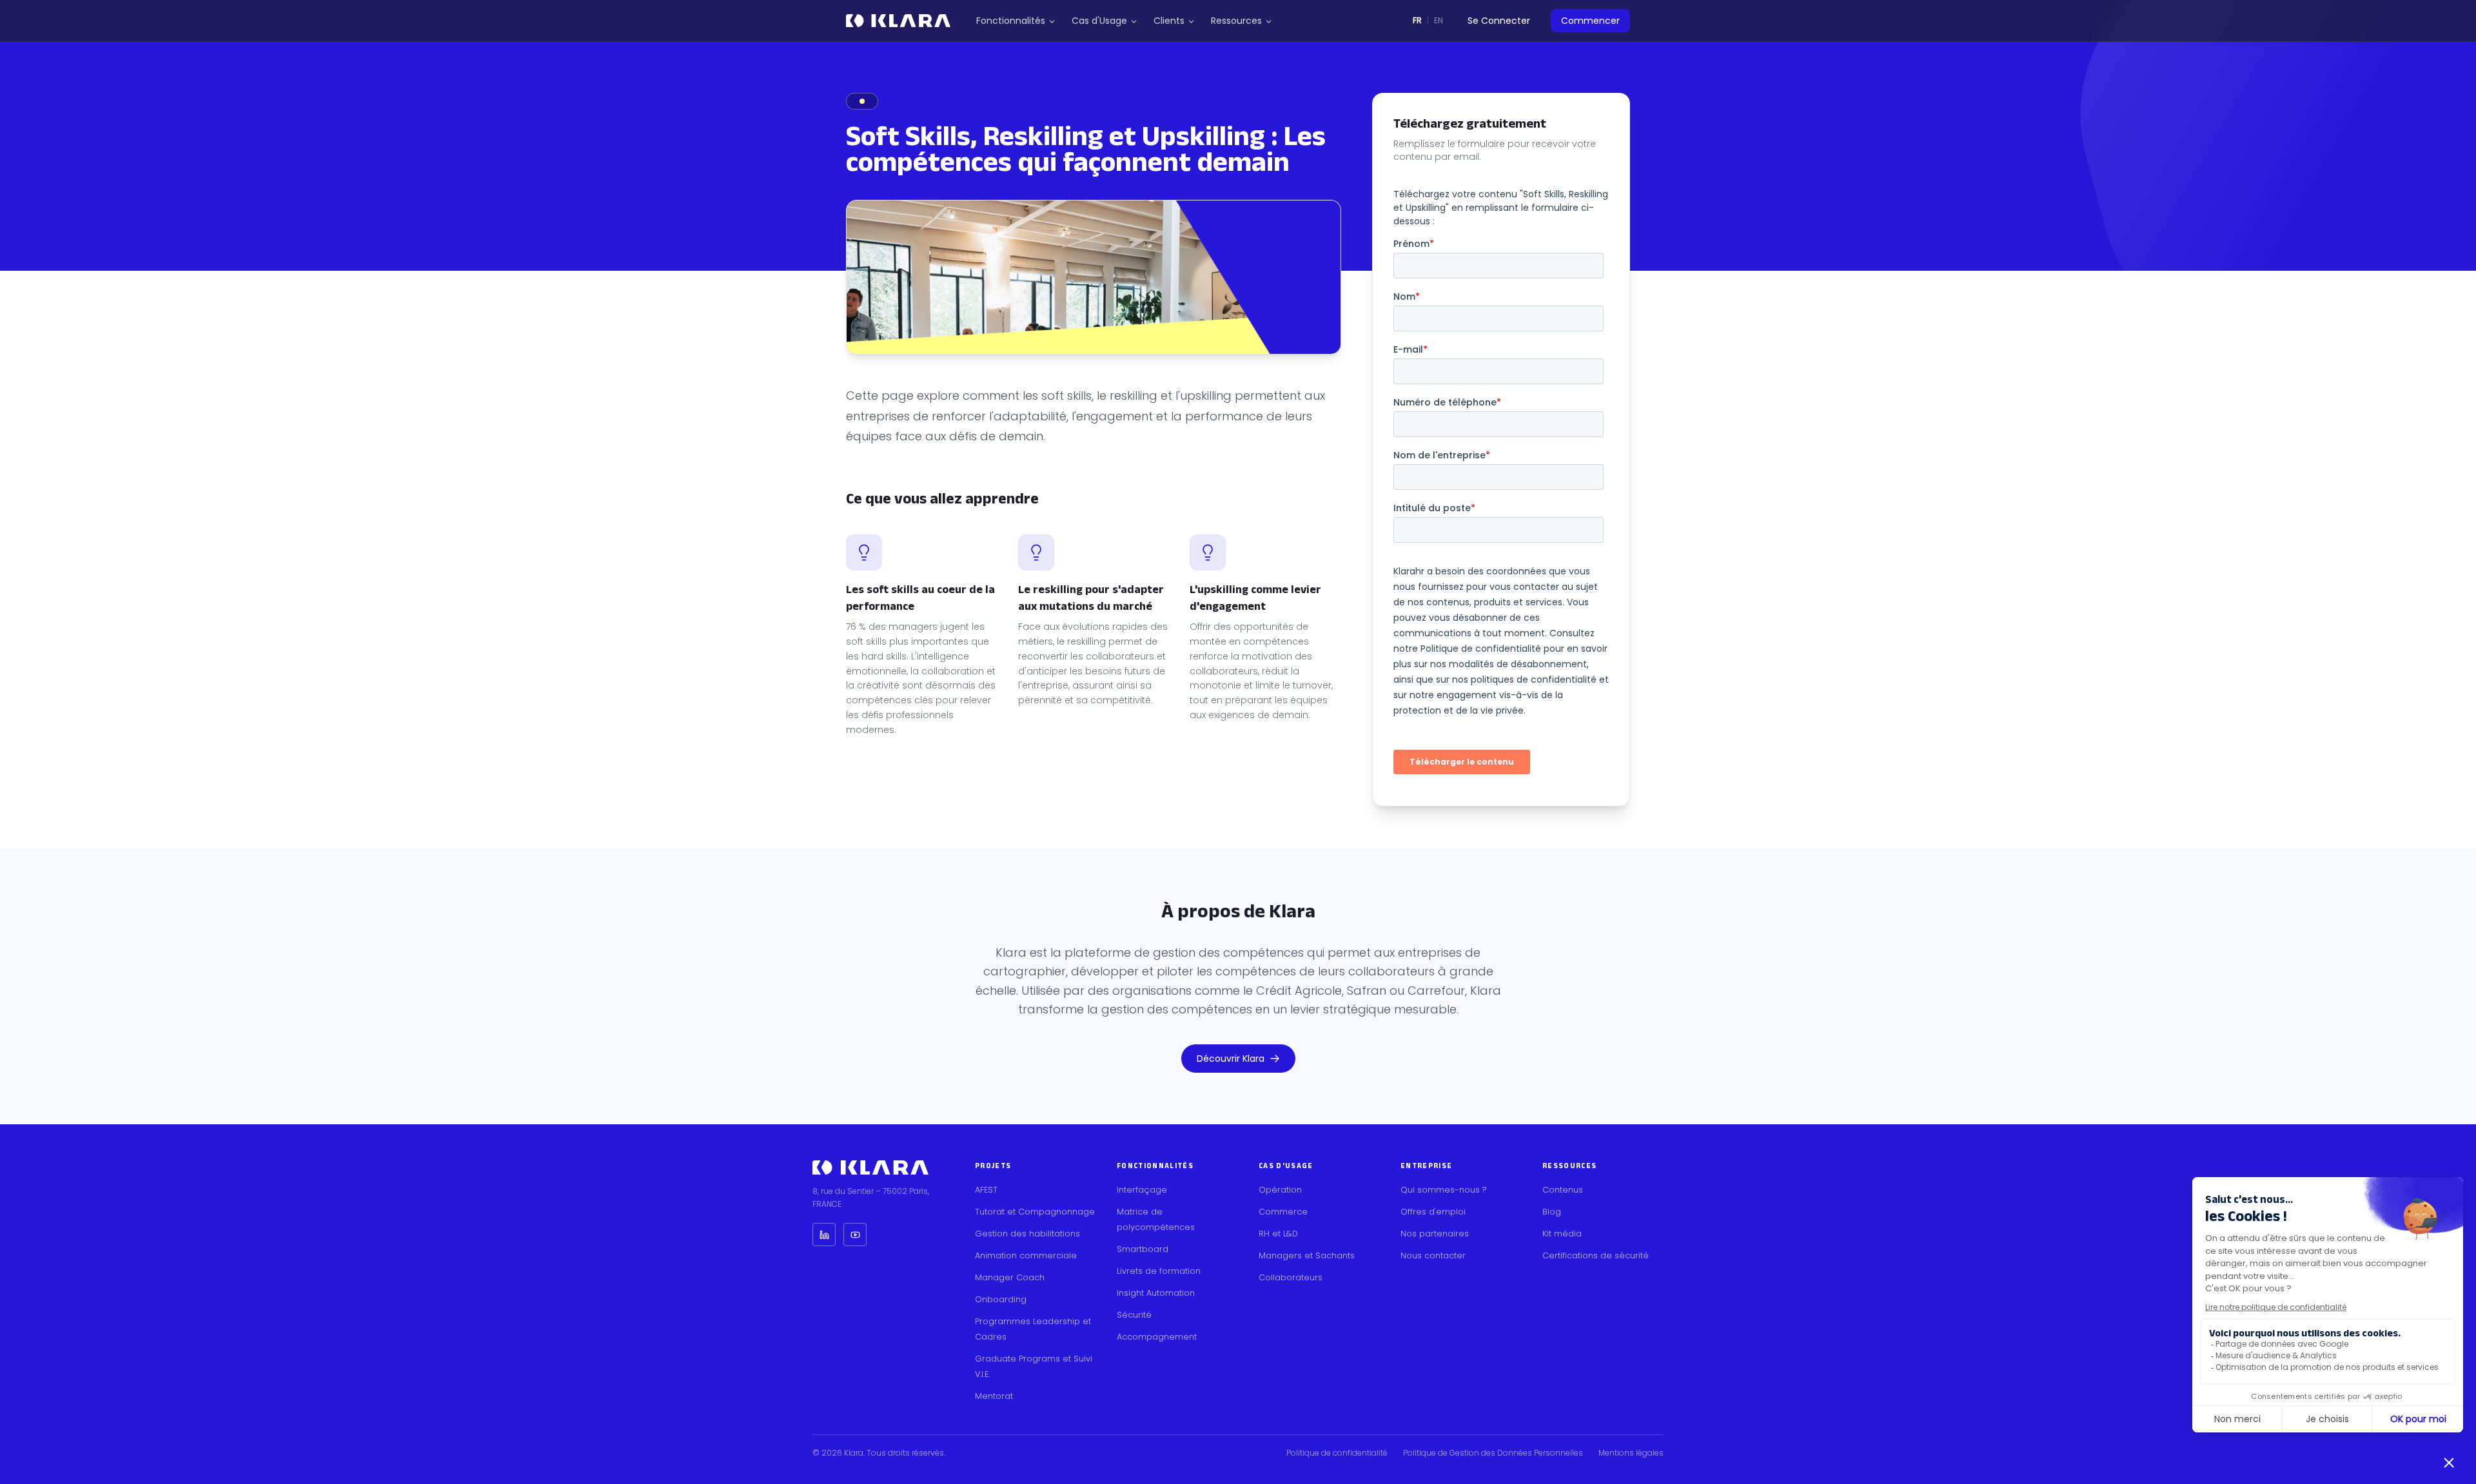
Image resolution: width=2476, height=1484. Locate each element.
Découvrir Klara (1231, 1059)
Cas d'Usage (1099, 21)
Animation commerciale (1026, 1255)
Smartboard (1143, 1249)
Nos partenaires (1435, 1234)
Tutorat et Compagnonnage (1035, 1212)
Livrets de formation (1159, 1271)
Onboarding (1001, 1299)
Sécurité (1134, 1315)
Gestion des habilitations (1027, 1234)
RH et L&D (1278, 1234)
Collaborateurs (1291, 1277)
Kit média (1562, 1234)
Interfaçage (1142, 1190)
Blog (1552, 1212)
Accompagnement (1157, 1337)
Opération (1280, 1190)
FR (1417, 20)
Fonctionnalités (1011, 21)
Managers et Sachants (1307, 1255)
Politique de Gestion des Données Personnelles (1493, 1453)
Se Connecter (1499, 21)
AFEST (986, 1190)
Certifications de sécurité (1596, 1255)
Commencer (1590, 21)
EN (1439, 20)
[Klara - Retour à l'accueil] (898, 21)
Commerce (1283, 1212)
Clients (1169, 21)
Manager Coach (1010, 1277)
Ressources (1236, 21)
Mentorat (994, 1396)
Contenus (1563, 1190)
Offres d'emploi (1433, 1212)
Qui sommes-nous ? (1444, 1190)
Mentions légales (1631, 1453)
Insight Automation (1156, 1293)
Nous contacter (1433, 1255)
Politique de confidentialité (1337, 1453)
